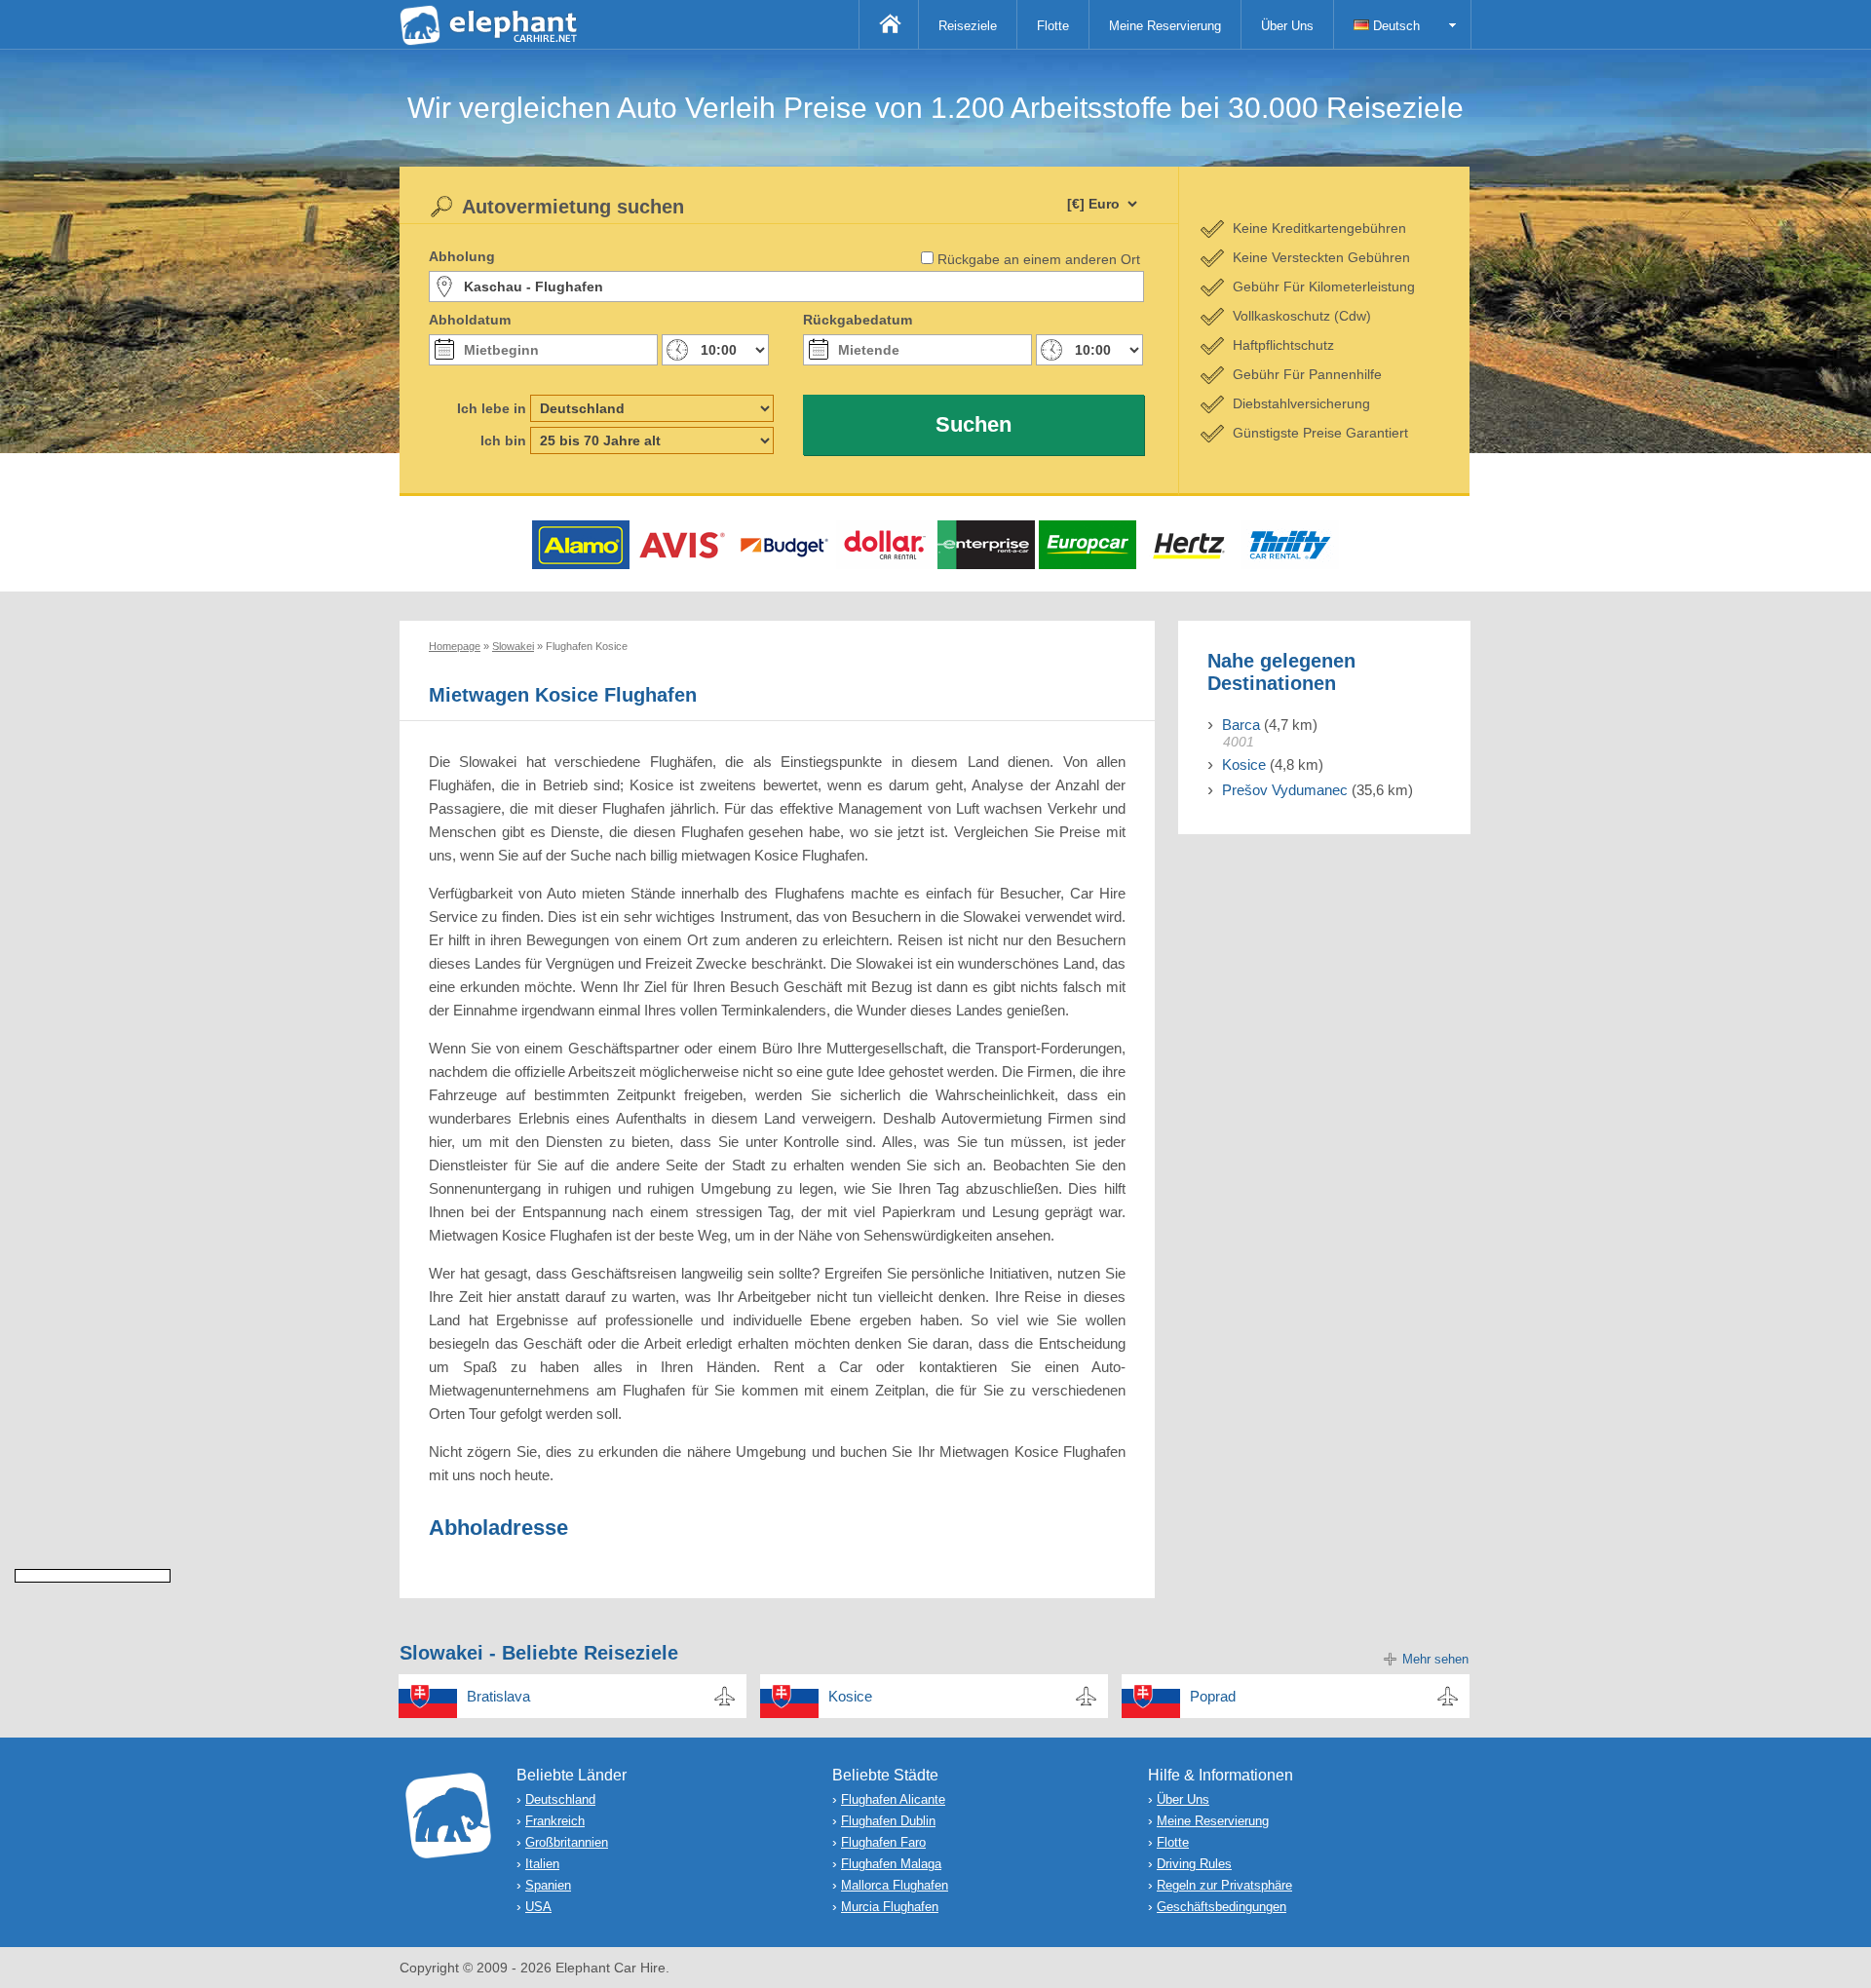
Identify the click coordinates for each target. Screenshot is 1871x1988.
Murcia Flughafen (890, 1907)
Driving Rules (1194, 1864)
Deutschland (560, 1799)
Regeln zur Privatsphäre (1224, 1885)
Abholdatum (470, 320)
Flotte (1053, 26)
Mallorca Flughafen (895, 1885)
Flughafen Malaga (891, 1864)
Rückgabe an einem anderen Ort (1039, 259)
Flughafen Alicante (893, 1799)
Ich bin (503, 440)
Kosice (1244, 765)
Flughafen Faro (883, 1842)
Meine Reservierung (1165, 26)
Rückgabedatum (858, 320)
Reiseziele (968, 26)
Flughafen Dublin (888, 1821)
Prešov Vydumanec (1285, 790)
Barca (1241, 725)
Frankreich (555, 1821)
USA (538, 1907)
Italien (542, 1864)
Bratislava (498, 1696)
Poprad (1213, 1696)
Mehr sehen (1435, 1659)
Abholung (462, 256)
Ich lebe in (492, 408)
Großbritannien (567, 1842)
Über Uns (1287, 26)
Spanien (548, 1885)
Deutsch (1394, 26)
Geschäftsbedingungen (1222, 1907)
